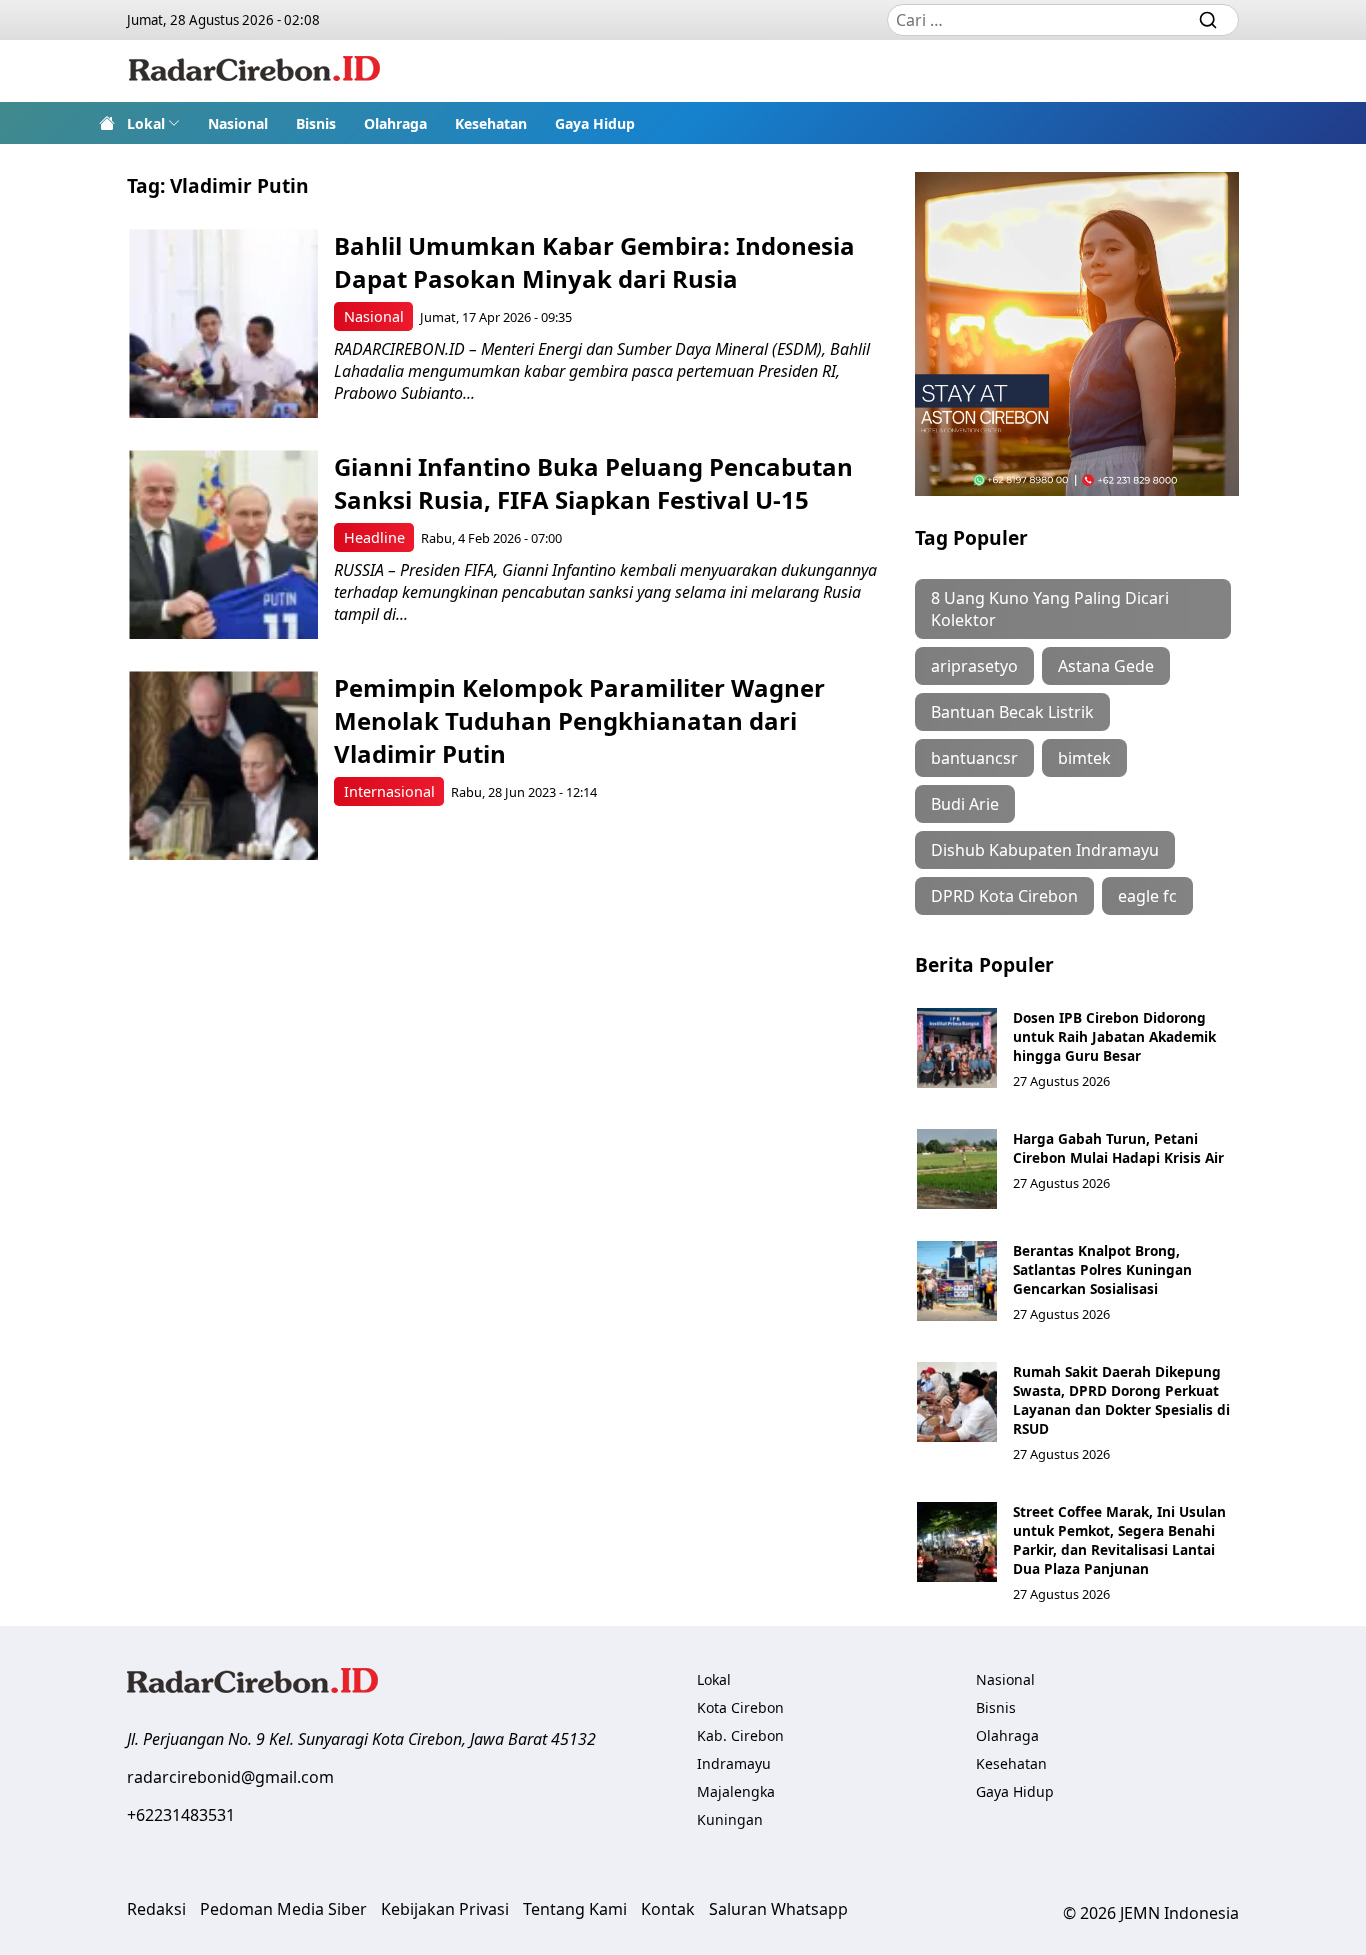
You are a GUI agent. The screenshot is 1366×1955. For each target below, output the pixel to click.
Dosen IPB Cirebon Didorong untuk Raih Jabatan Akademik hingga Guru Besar (1114, 1036)
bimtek (1084, 758)
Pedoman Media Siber (283, 1909)
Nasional (238, 123)
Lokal (146, 123)
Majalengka (736, 1791)
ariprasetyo (974, 666)
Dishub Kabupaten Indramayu (1045, 850)
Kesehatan (491, 123)
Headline (374, 537)
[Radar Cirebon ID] (254, 71)
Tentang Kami (575, 1909)
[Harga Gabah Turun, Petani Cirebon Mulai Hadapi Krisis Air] (957, 1169)
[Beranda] (107, 123)
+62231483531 (181, 1815)
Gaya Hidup (595, 123)
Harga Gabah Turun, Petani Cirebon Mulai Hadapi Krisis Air (1118, 1148)
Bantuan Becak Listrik (1012, 712)
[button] (153, 123)
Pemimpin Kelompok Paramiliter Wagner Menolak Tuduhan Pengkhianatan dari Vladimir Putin (579, 720)
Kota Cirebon (740, 1707)
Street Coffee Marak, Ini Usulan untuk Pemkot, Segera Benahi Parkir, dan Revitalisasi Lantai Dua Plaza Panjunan (1119, 1540)
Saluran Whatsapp (778, 1909)
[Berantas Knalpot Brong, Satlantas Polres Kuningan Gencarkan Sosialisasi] (957, 1281)
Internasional (389, 791)
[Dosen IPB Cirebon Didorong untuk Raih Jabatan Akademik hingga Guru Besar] (957, 1048)
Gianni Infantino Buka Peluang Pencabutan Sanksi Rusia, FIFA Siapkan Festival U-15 (593, 483)
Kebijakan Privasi (445, 1909)
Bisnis (316, 123)
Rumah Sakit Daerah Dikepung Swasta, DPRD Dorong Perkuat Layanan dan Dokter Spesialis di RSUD (1121, 1400)
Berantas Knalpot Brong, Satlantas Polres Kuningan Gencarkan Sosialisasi (1102, 1269)
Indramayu (734, 1763)
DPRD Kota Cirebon (1004, 896)
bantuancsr (974, 758)
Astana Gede (1106, 666)
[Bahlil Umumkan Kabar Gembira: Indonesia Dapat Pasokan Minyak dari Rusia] (223, 323)
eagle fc (1147, 896)
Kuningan (730, 1819)
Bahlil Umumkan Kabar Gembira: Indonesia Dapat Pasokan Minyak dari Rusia (594, 262)
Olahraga (395, 123)
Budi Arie (965, 804)
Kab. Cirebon (740, 1735)
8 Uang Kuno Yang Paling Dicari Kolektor (1050, 609)
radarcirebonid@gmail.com (230, 1777)
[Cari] (1208, 20)
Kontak (668, 1909)
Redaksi (156, 1909)
